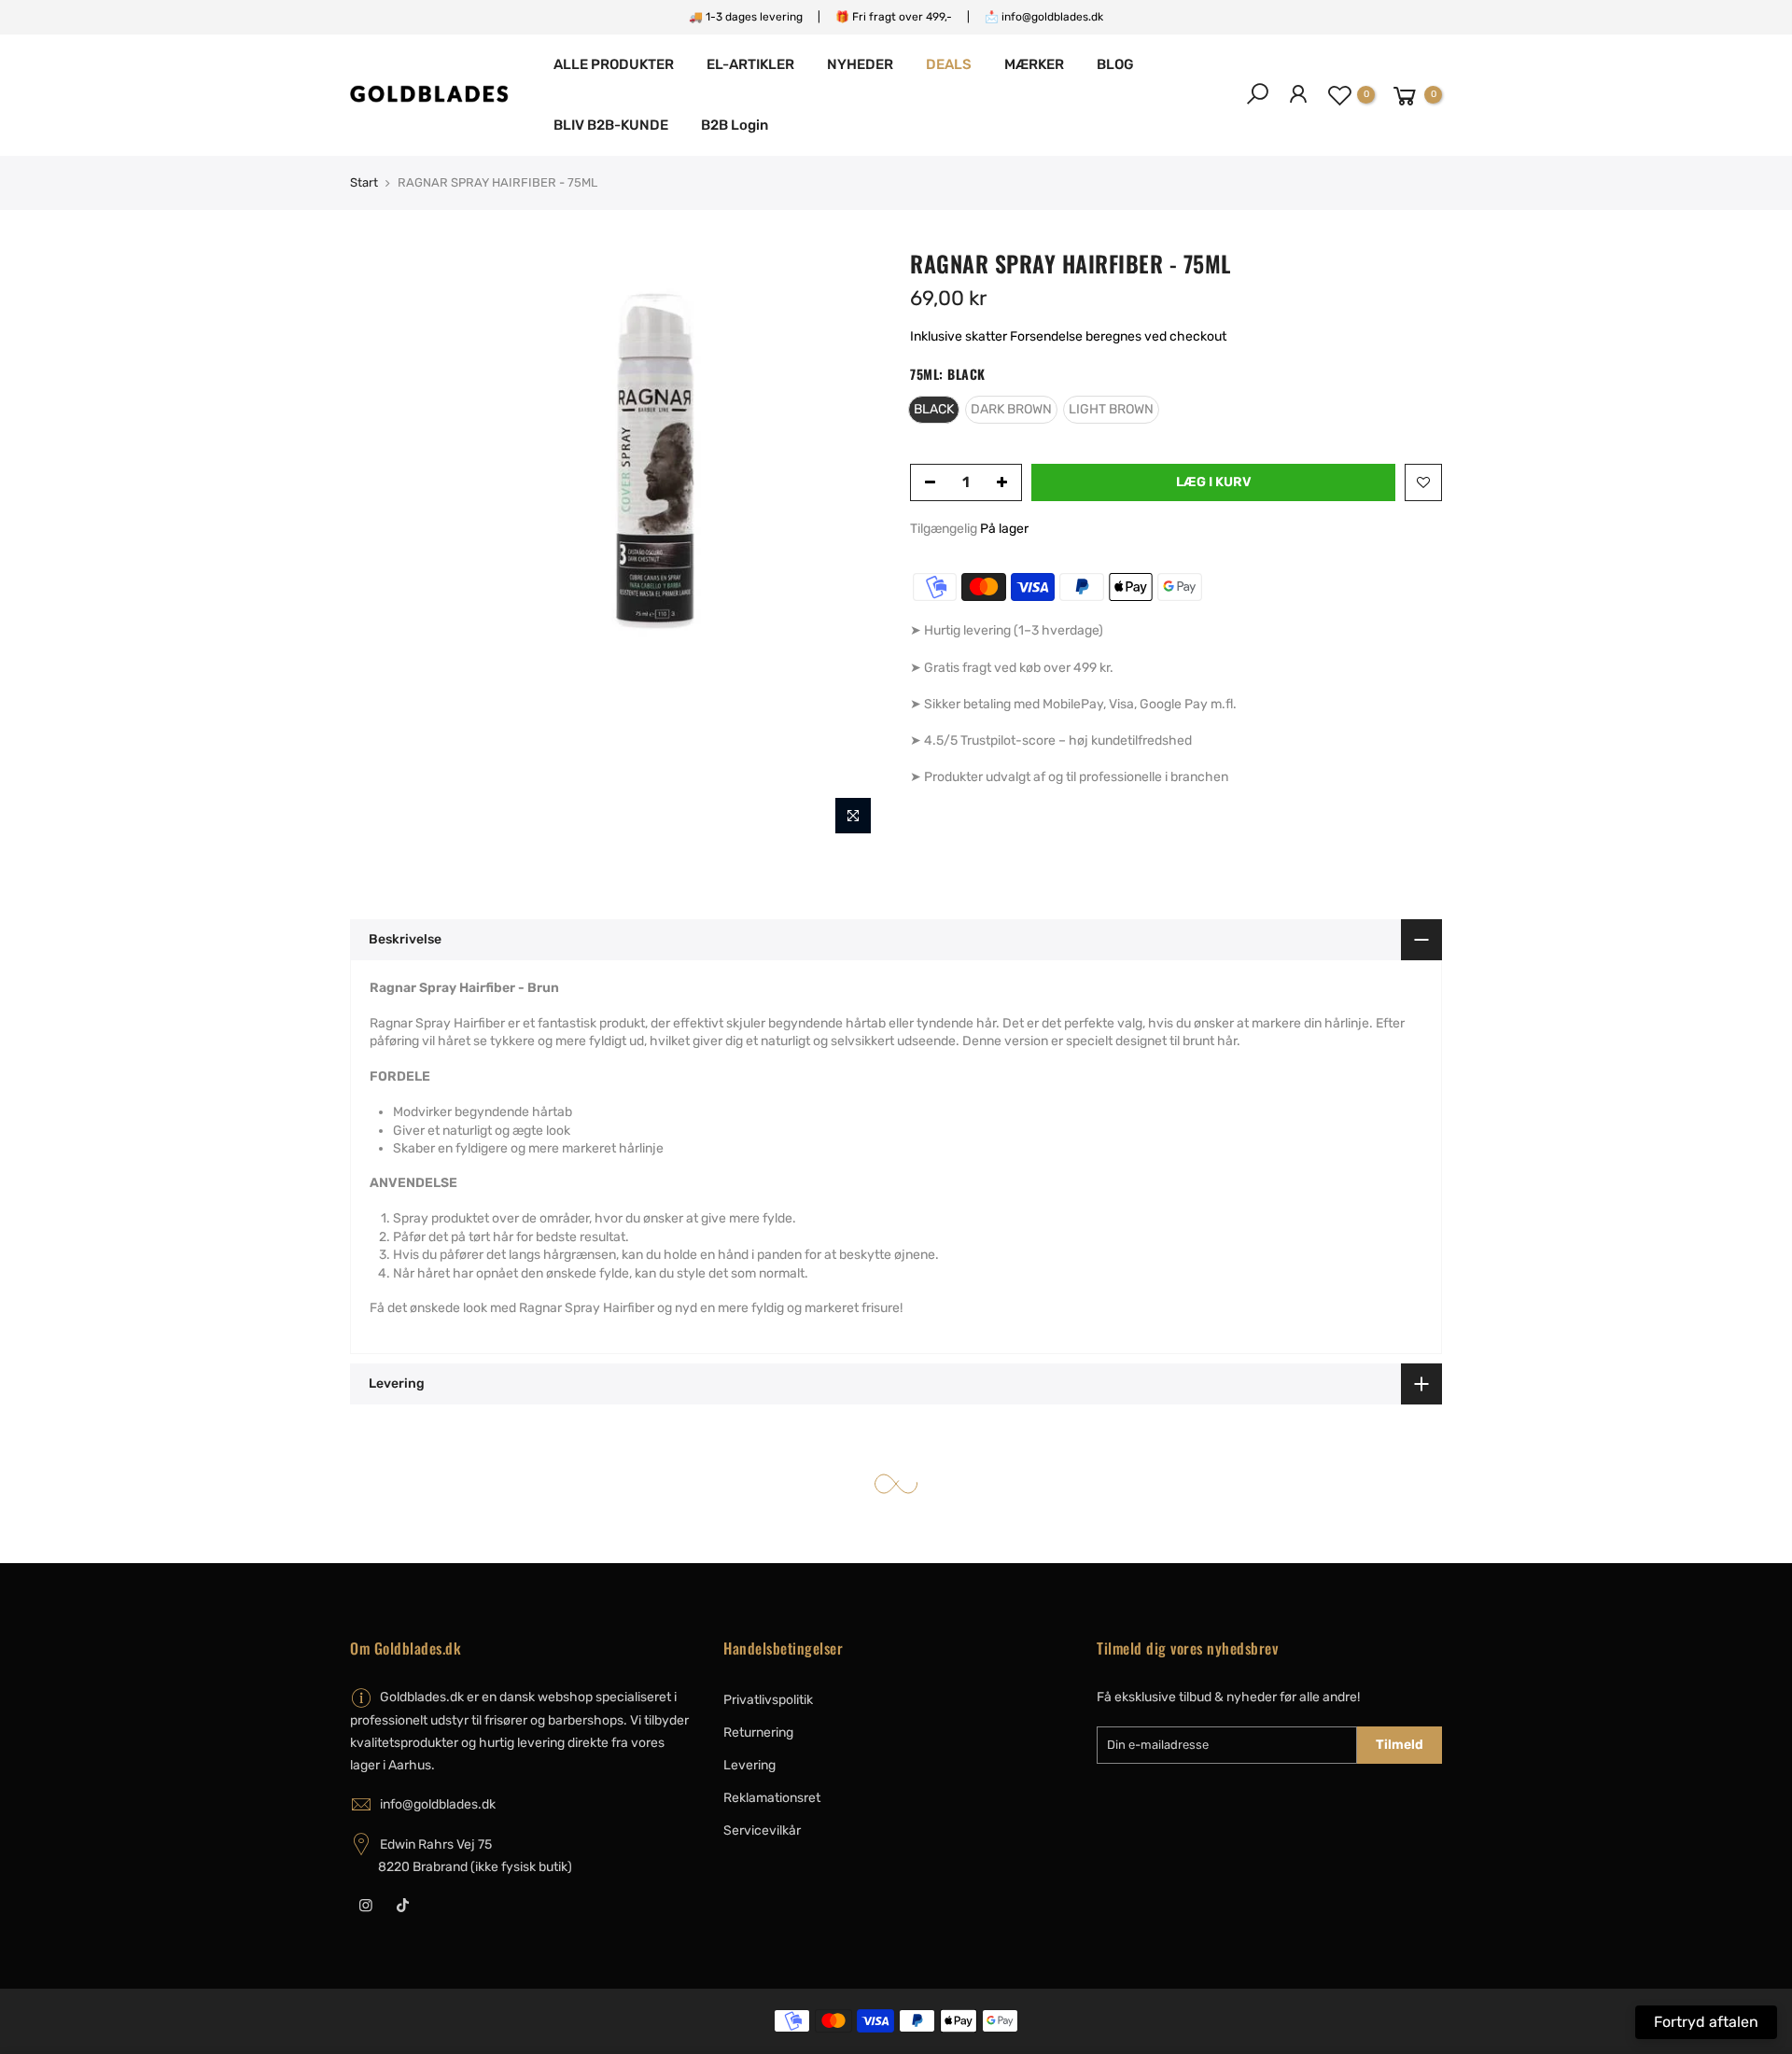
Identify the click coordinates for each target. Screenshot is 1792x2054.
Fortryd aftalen (1706, 2022)
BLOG (1115, 64)
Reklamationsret (772, 1798)
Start (364, 182)
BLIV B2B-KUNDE (611, 125)
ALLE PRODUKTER (614, 64)
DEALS (949, 64)
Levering (749, 1765)
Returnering (758, 1733)
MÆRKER (1034, 64)
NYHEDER (860, 64)
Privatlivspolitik (768, 1700)
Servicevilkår (762, 1830)
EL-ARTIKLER (750, 64)
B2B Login (735, 125)
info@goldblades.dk (438, 1804)
